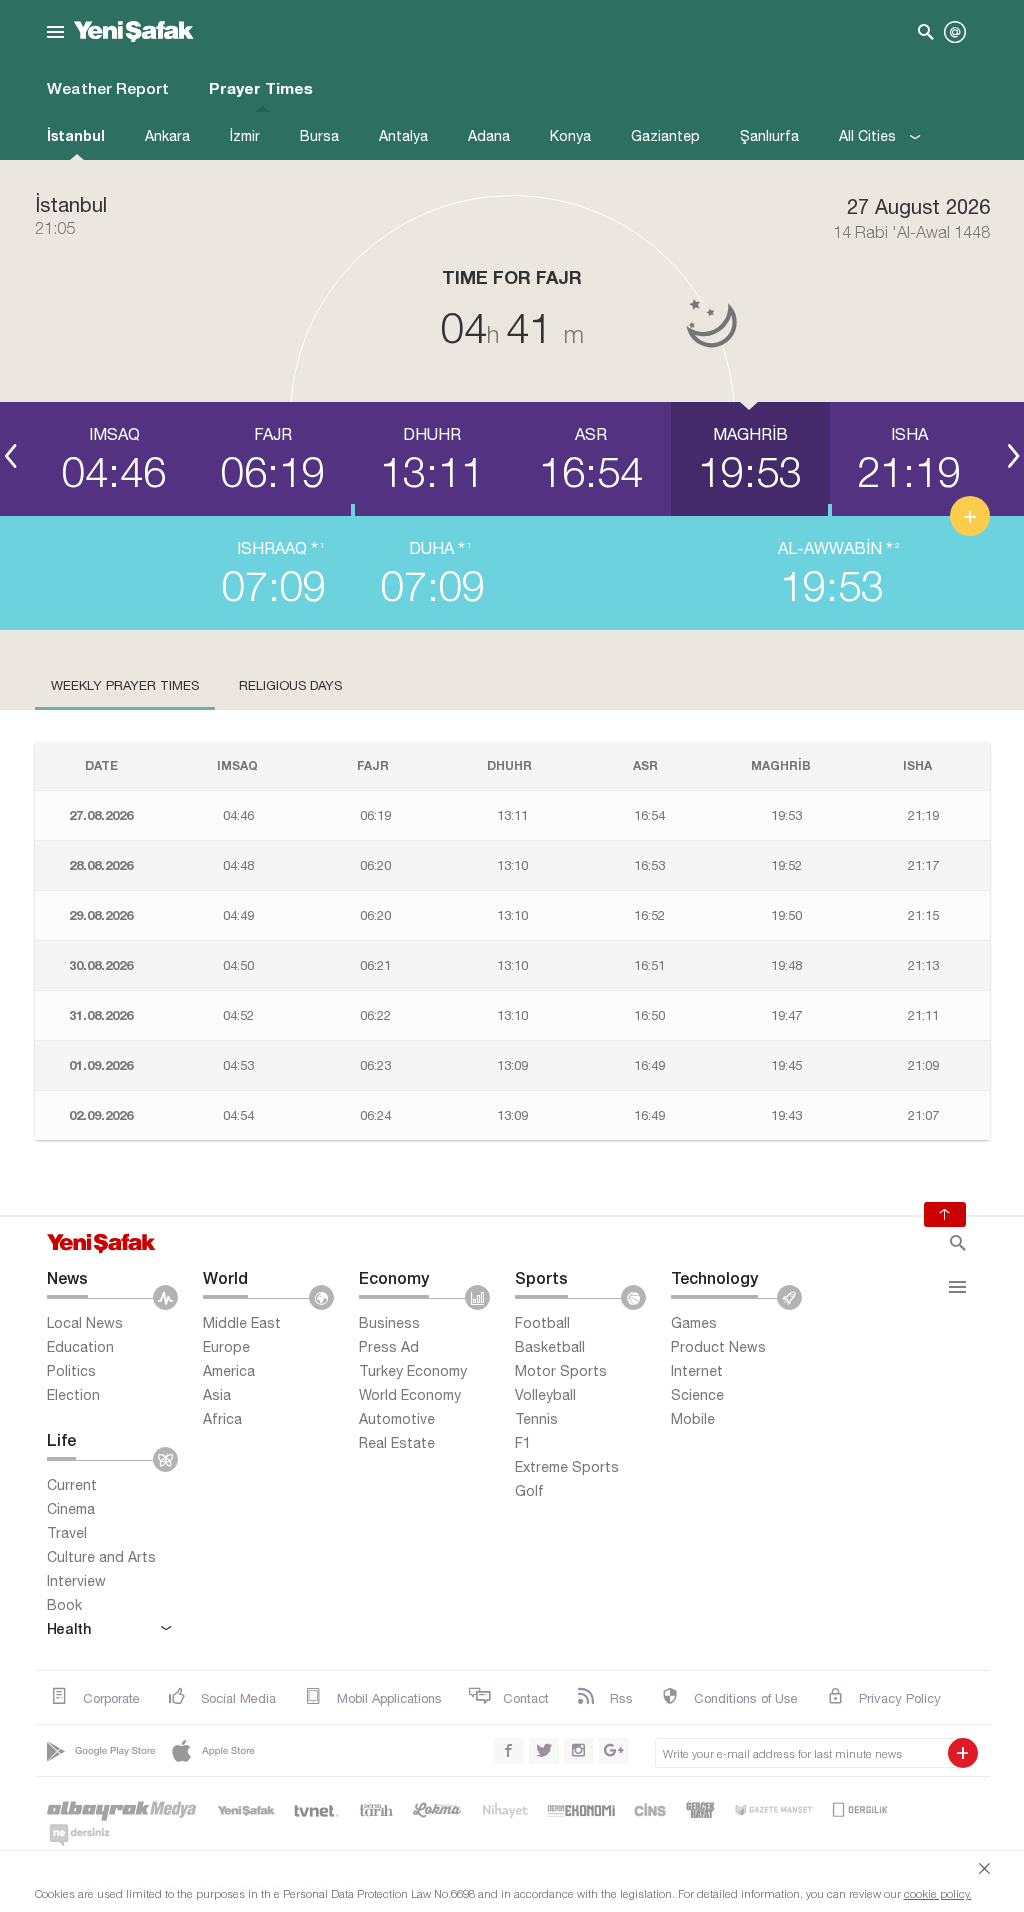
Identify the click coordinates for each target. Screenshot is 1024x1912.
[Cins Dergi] (651, 1809)
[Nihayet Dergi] (505, 1809)
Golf (529, 1491)
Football (542, 1323)
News (67, 1277)
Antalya (403, 136)
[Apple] (215, 1750)
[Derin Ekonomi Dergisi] (582, 1809)
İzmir (245, 136)
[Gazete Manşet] (773, 1809)
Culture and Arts (101, 1557)
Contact (526, 1698)
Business (389, 1323)
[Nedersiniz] (78, 1834)
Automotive (397, 1419)
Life (61, 1439)
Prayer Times (261, 88)
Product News (718, 1347)
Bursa (319, 136)
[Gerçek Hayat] (700, 1809)
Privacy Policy (900, 1698)
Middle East (242, 1323)
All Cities (869, 136)
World (225, 1277)
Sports (541, 1277)
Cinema (71, 1509)
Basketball (550, 1347)
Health (69, 1628)
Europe (226, 1347)
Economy (394, 1277)
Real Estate (397, 1443)
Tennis (536, 1419)
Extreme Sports (567, 1467)
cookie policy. (938, 1893)
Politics (71, 1371)
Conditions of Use (746, 1698)
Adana (489, 136)
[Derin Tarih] (376, 1809)
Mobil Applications (389, 1698)
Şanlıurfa (769, 136)
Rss (621, 1698)
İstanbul (76, 135)
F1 (523, 1443)
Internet (697, 1371)
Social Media (238, 1698)
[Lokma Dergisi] (437, 1809)
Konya (570, 136)
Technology (714, 1277)
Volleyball (545, 1395)
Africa (222, 1419)
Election (73, 1395)
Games (694, 1323)
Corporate (111, 1698)
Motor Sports (561, 1371)
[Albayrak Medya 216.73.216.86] (122, 1809)
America (229, 1371)
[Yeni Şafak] (246, 1809)
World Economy (410, 1395)
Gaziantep (665, 136)
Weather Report (108, 88)
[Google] (103, 1750)
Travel (67, 1533)
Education (80, 1347)
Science (697, 1395)
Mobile (693, 1419)
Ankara (167, 136)
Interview (76, 1581)
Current (72, 1485)
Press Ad (389, 1347)
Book (64, 1605)
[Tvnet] (317, 1809)
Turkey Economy (413, 1371)
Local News (85, 1323)
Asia (217, 1395)
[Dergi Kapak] (861, 1809)
